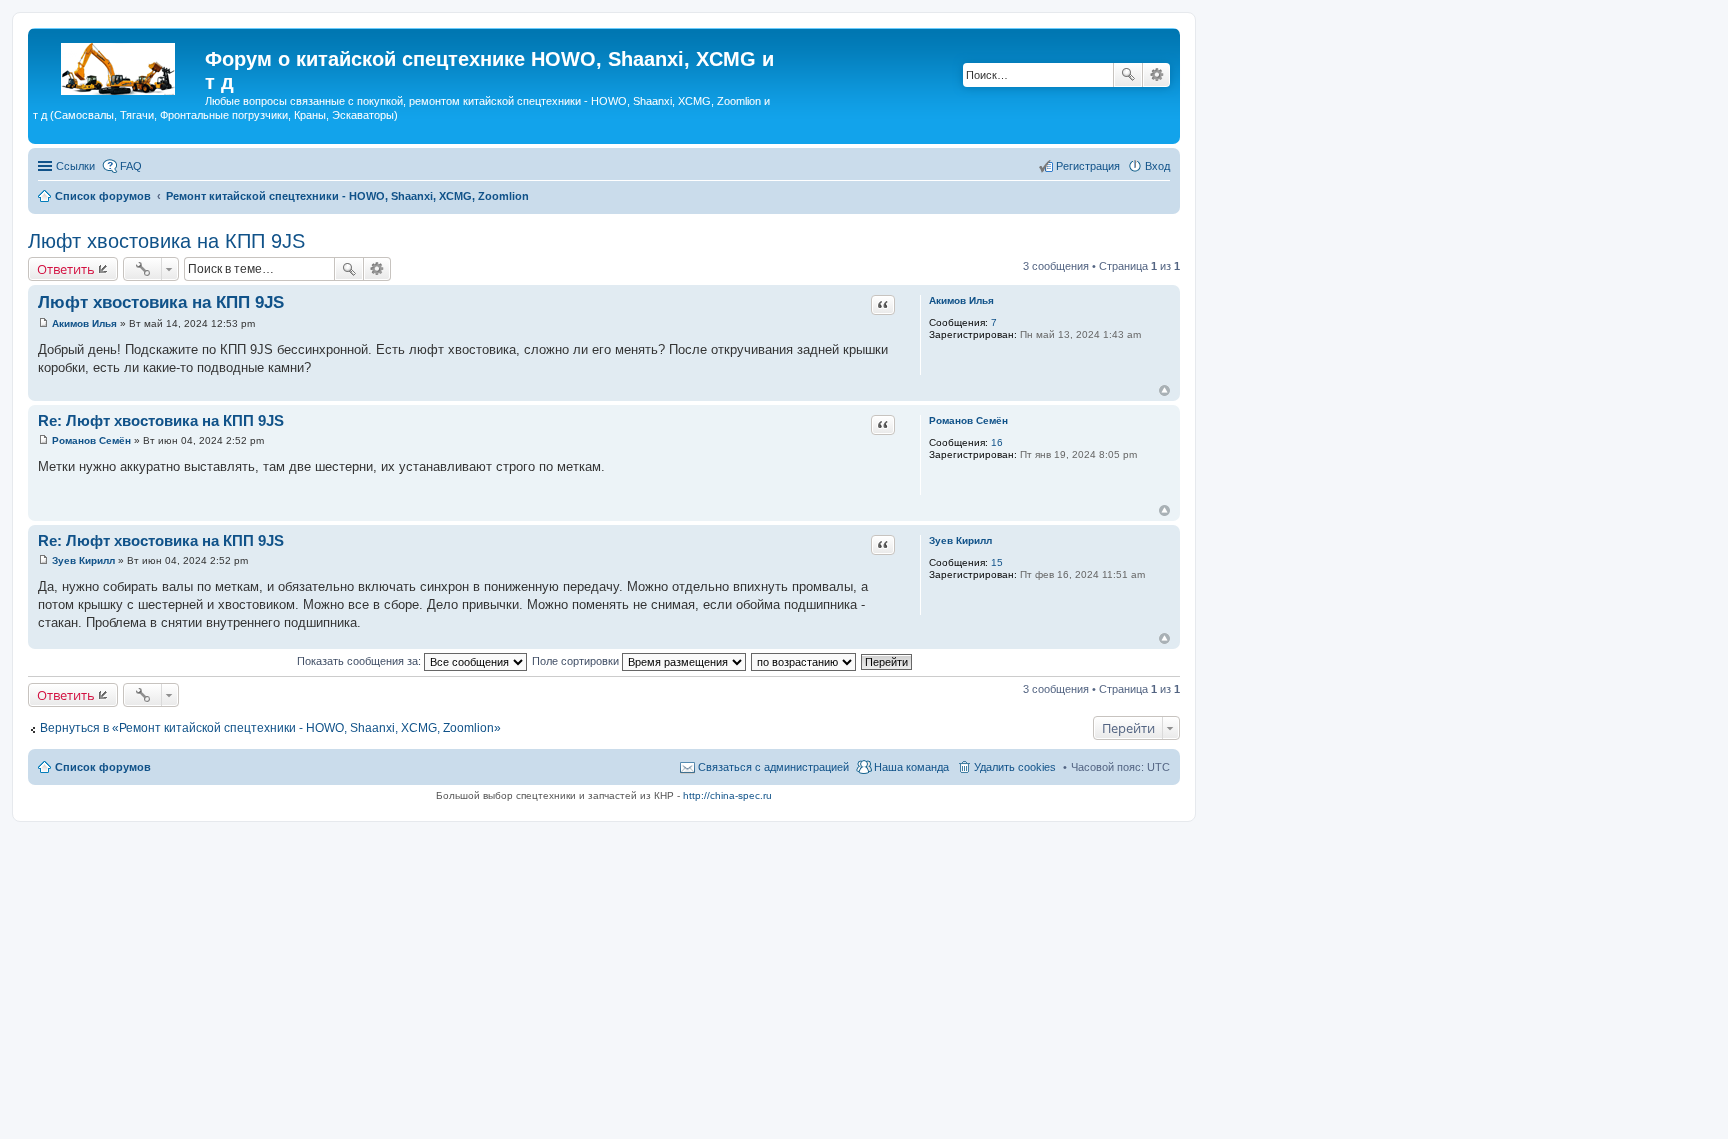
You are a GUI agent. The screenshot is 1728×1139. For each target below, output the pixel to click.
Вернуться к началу (1164, 390)
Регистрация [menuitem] (1088, 166)
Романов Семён (968, 420)
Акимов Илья (961, 300)
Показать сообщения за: (360, 661)
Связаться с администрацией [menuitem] (773, 767)
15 (997, 562)
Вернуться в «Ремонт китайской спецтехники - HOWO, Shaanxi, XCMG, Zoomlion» (270, 728)
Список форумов (103, 767)
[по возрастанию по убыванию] (804, 661)
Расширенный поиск (1156, 75)
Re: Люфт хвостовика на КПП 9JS (161, 420)
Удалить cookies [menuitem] (1015, 767)
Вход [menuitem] (1157, 166)
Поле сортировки (577, 661)
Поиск (1128, 75)
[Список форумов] (119, 65)
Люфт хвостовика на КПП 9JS (166, 241)
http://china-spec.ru (727, 795)
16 (997, 442)
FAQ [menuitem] (131, 166)
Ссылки (75, 166)
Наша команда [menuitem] (911, 767)
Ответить (66, 269)
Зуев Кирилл (960, 540)
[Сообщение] (43, 323)
